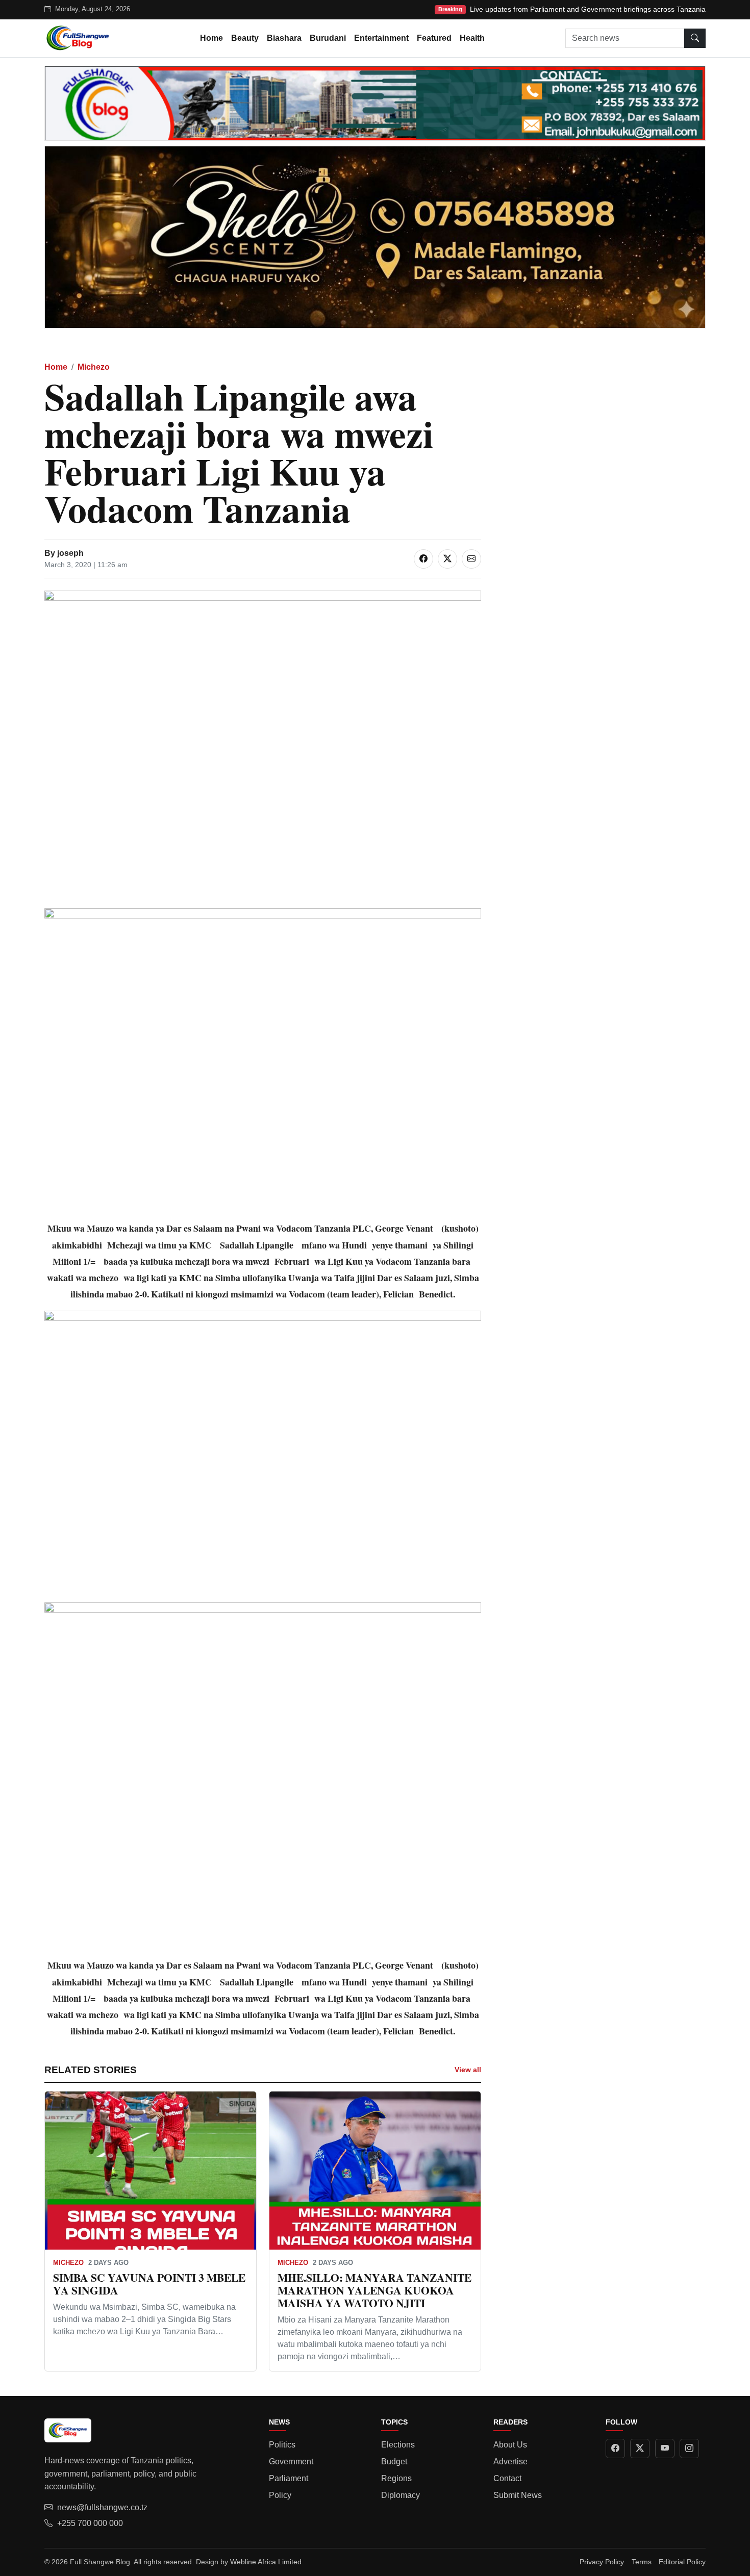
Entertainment (381, 38)
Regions (396, 2478)
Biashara (284, 38)
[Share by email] (471, 559)
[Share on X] (447, 559)
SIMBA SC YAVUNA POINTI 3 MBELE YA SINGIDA (149, 2284)
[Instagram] (689, 2449)
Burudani (328, 38)
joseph (70, 553)
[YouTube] (665, 2449)
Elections (398, 2445)
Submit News (518, 2495)
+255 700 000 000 (90, 2523)
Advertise (510, 2462)
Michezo (94, 367)
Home (211, 38)
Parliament (289, 2478)
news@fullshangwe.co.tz (102, 2507)
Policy (280, 2495)
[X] (640, 2449)
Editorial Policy (682, 2562)
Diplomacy (401, 2495)
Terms (642, 2562)
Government (291, 2462)
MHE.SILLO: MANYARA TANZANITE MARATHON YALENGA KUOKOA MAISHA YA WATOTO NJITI (374, 2290)
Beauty (245, 38)
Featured (434, 38)
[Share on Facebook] (423, 559)
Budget (394, 2462)
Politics (282, 2445)
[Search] (695, 38)
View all (468, 2070)
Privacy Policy (602, 2562)
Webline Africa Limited (266, 2562)
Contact (507, 2478)
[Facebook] (615, 2449)
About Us (510, 2445)
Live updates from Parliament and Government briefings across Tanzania (588, 9)
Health (472, 38)
